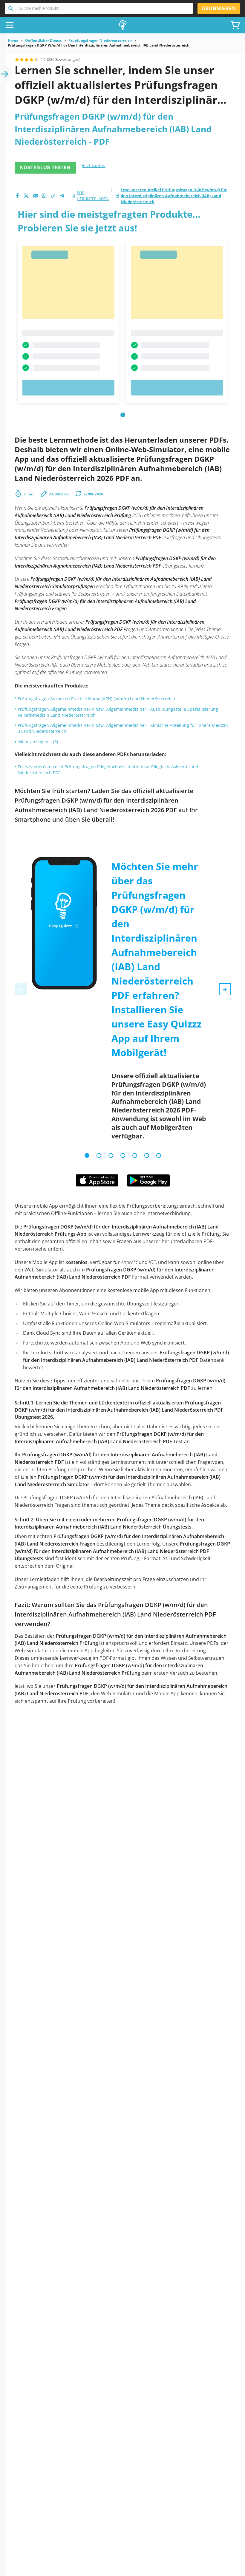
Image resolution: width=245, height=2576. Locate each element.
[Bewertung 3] (27, 59)
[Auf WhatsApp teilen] (44, 196)
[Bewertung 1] (17, 59)
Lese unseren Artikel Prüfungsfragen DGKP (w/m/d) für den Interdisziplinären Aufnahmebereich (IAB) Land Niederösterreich (174, 196)
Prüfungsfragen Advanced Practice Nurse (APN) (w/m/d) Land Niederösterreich (96, 699)
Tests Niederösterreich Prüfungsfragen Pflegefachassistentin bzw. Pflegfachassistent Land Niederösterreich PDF (108, 770)
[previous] (21, 989)
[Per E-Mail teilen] (35, 196)
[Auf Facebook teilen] (17, 196)
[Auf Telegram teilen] (62, 196)
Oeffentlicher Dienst (43, 41)
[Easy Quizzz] (122, 25)
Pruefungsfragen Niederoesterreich (100, 41)
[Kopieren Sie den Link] (53, 196)
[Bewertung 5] (36, 59)
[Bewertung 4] (31, 59)
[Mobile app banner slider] (87, 1155)
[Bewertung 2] (22, 59)
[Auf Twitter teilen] (26, 196)
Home (13, 41)
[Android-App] (148, 1180)
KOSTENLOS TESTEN (45, 167)
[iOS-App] (97, 1180)
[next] (225, 989)
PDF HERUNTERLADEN (93, 196)
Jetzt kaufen (94, 165)
